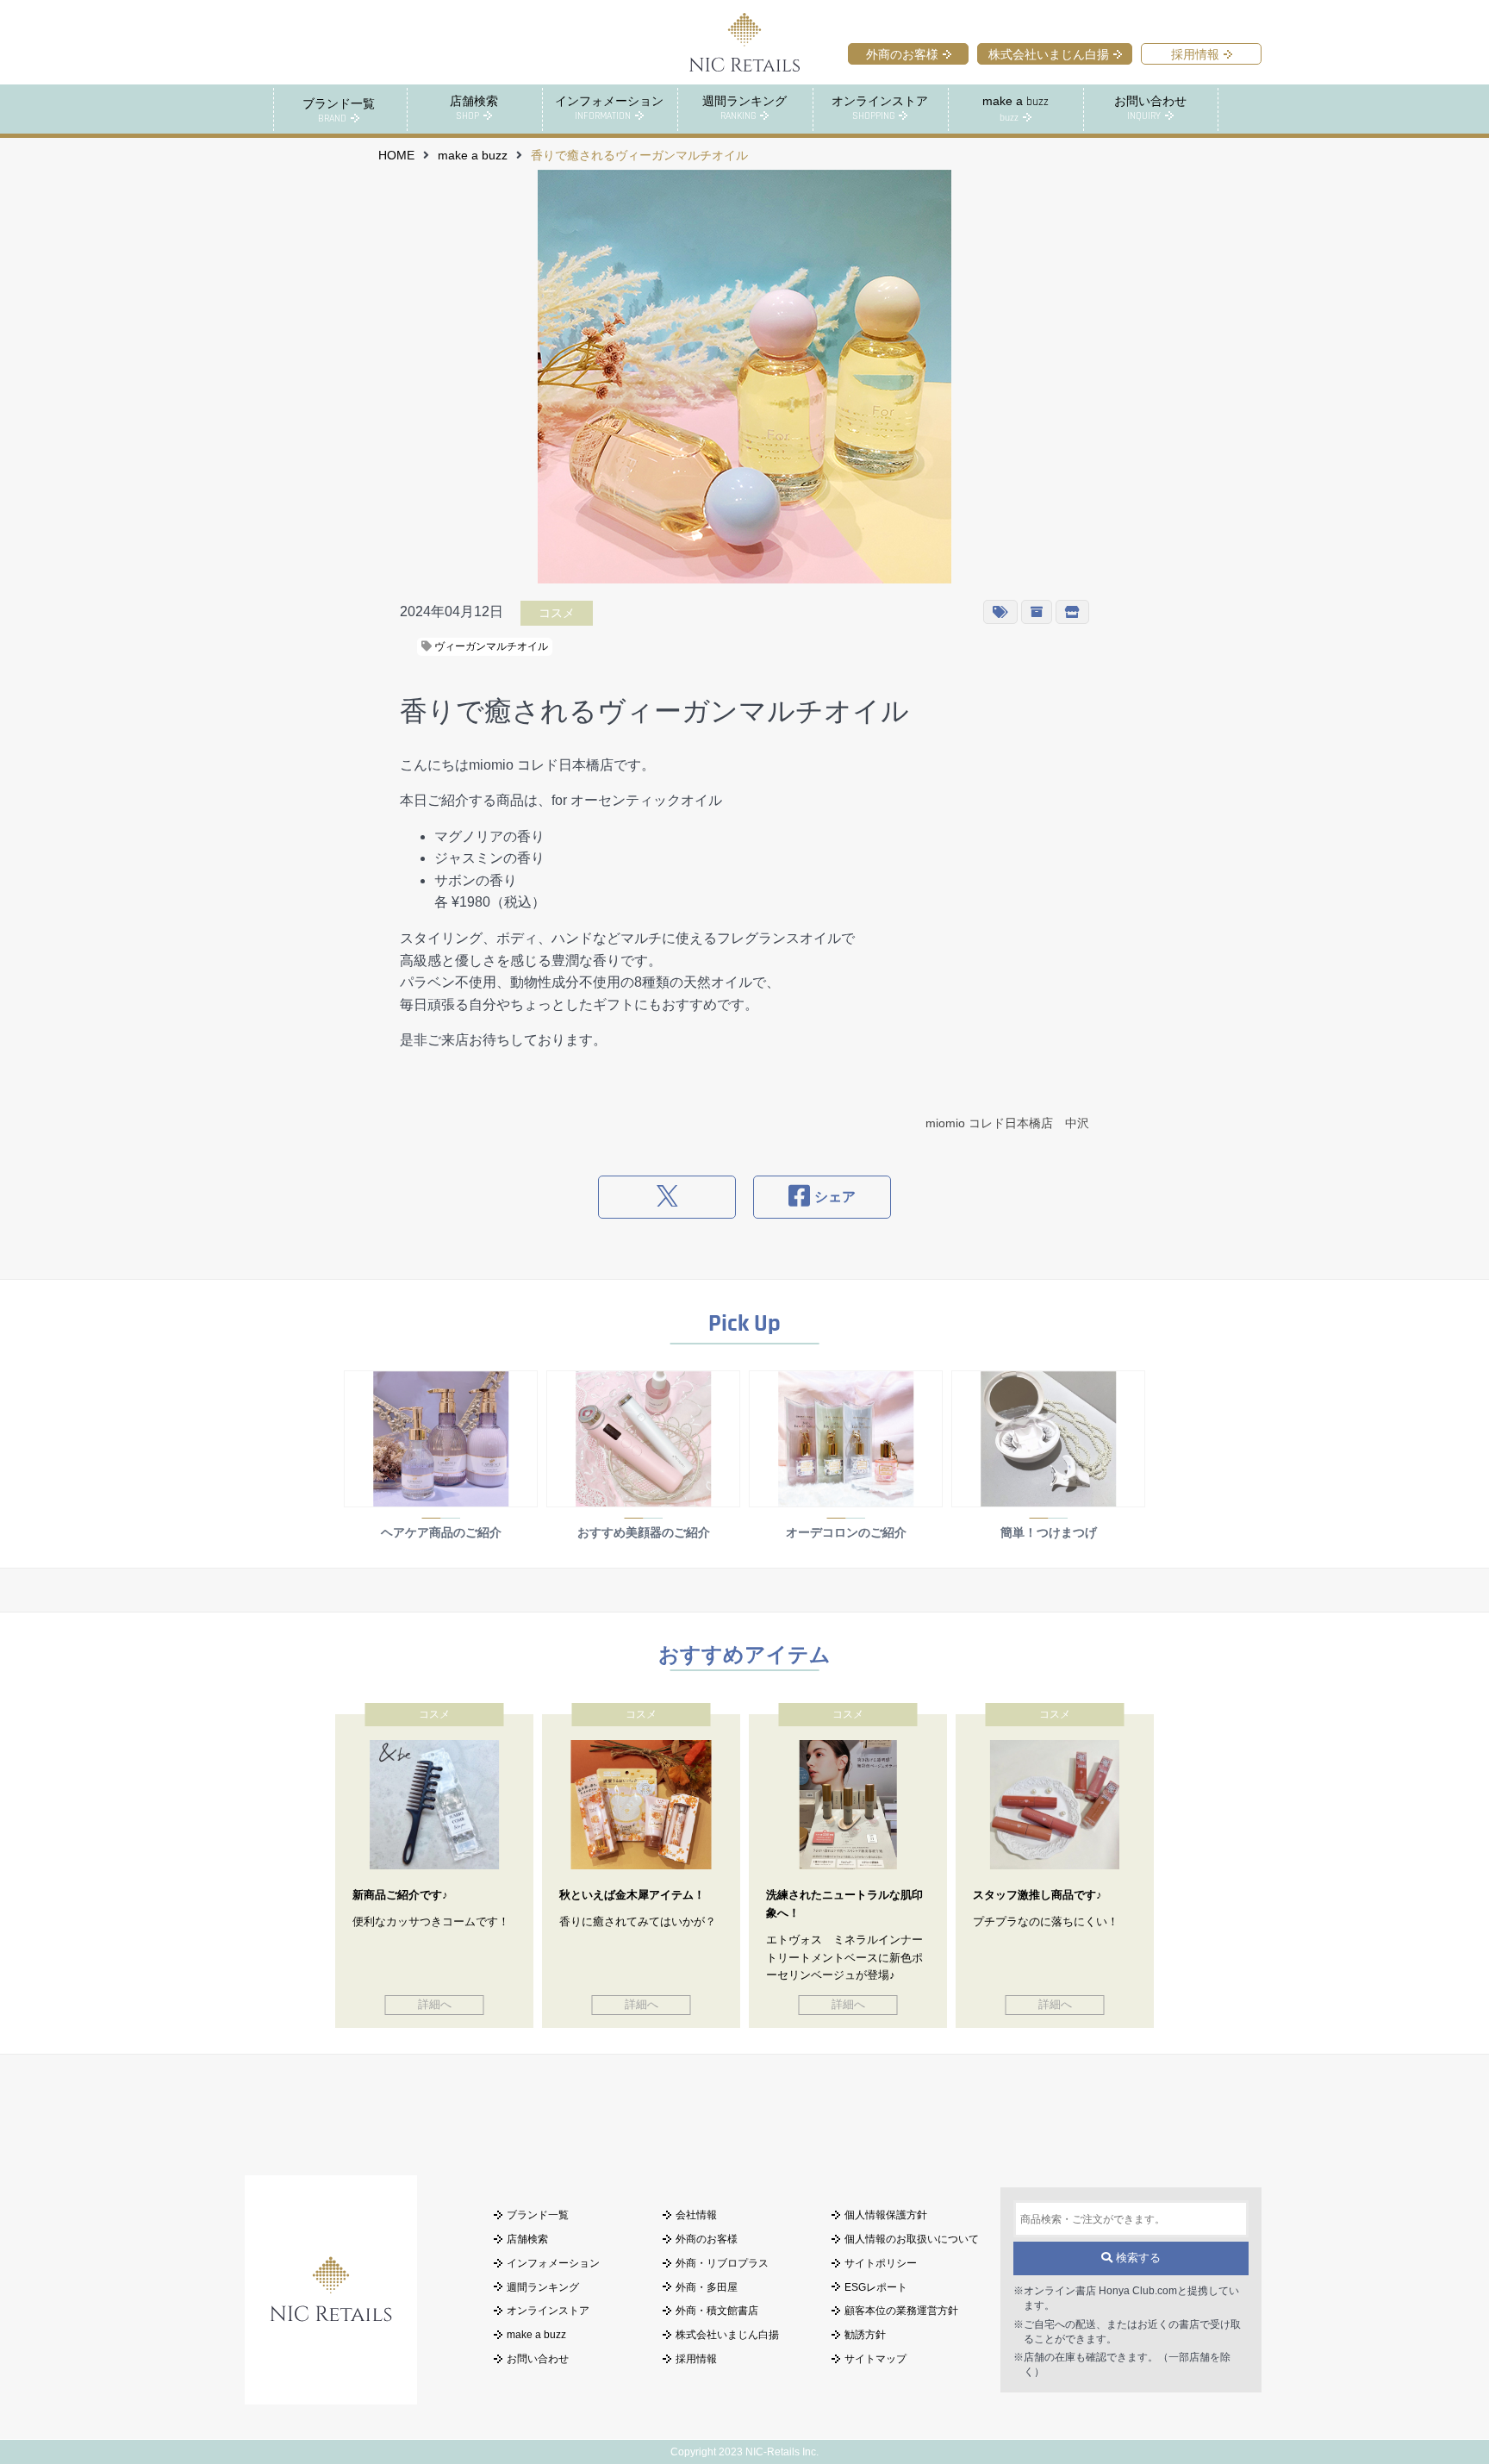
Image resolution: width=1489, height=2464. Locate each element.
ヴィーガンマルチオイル (490, 646)
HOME (396, 156)
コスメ (557, 613)
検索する (1137, 2258)
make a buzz (473, 156)
